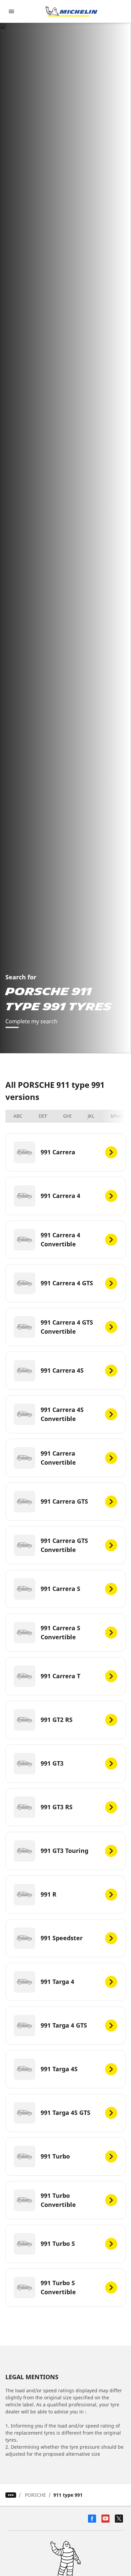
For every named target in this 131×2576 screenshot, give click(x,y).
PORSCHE (35, 2495)
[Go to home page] (72, 11)
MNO (116, 1116)
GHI (67, 1116)
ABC (18, 1116)
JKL (91, 1116)
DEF (43, 1116)
